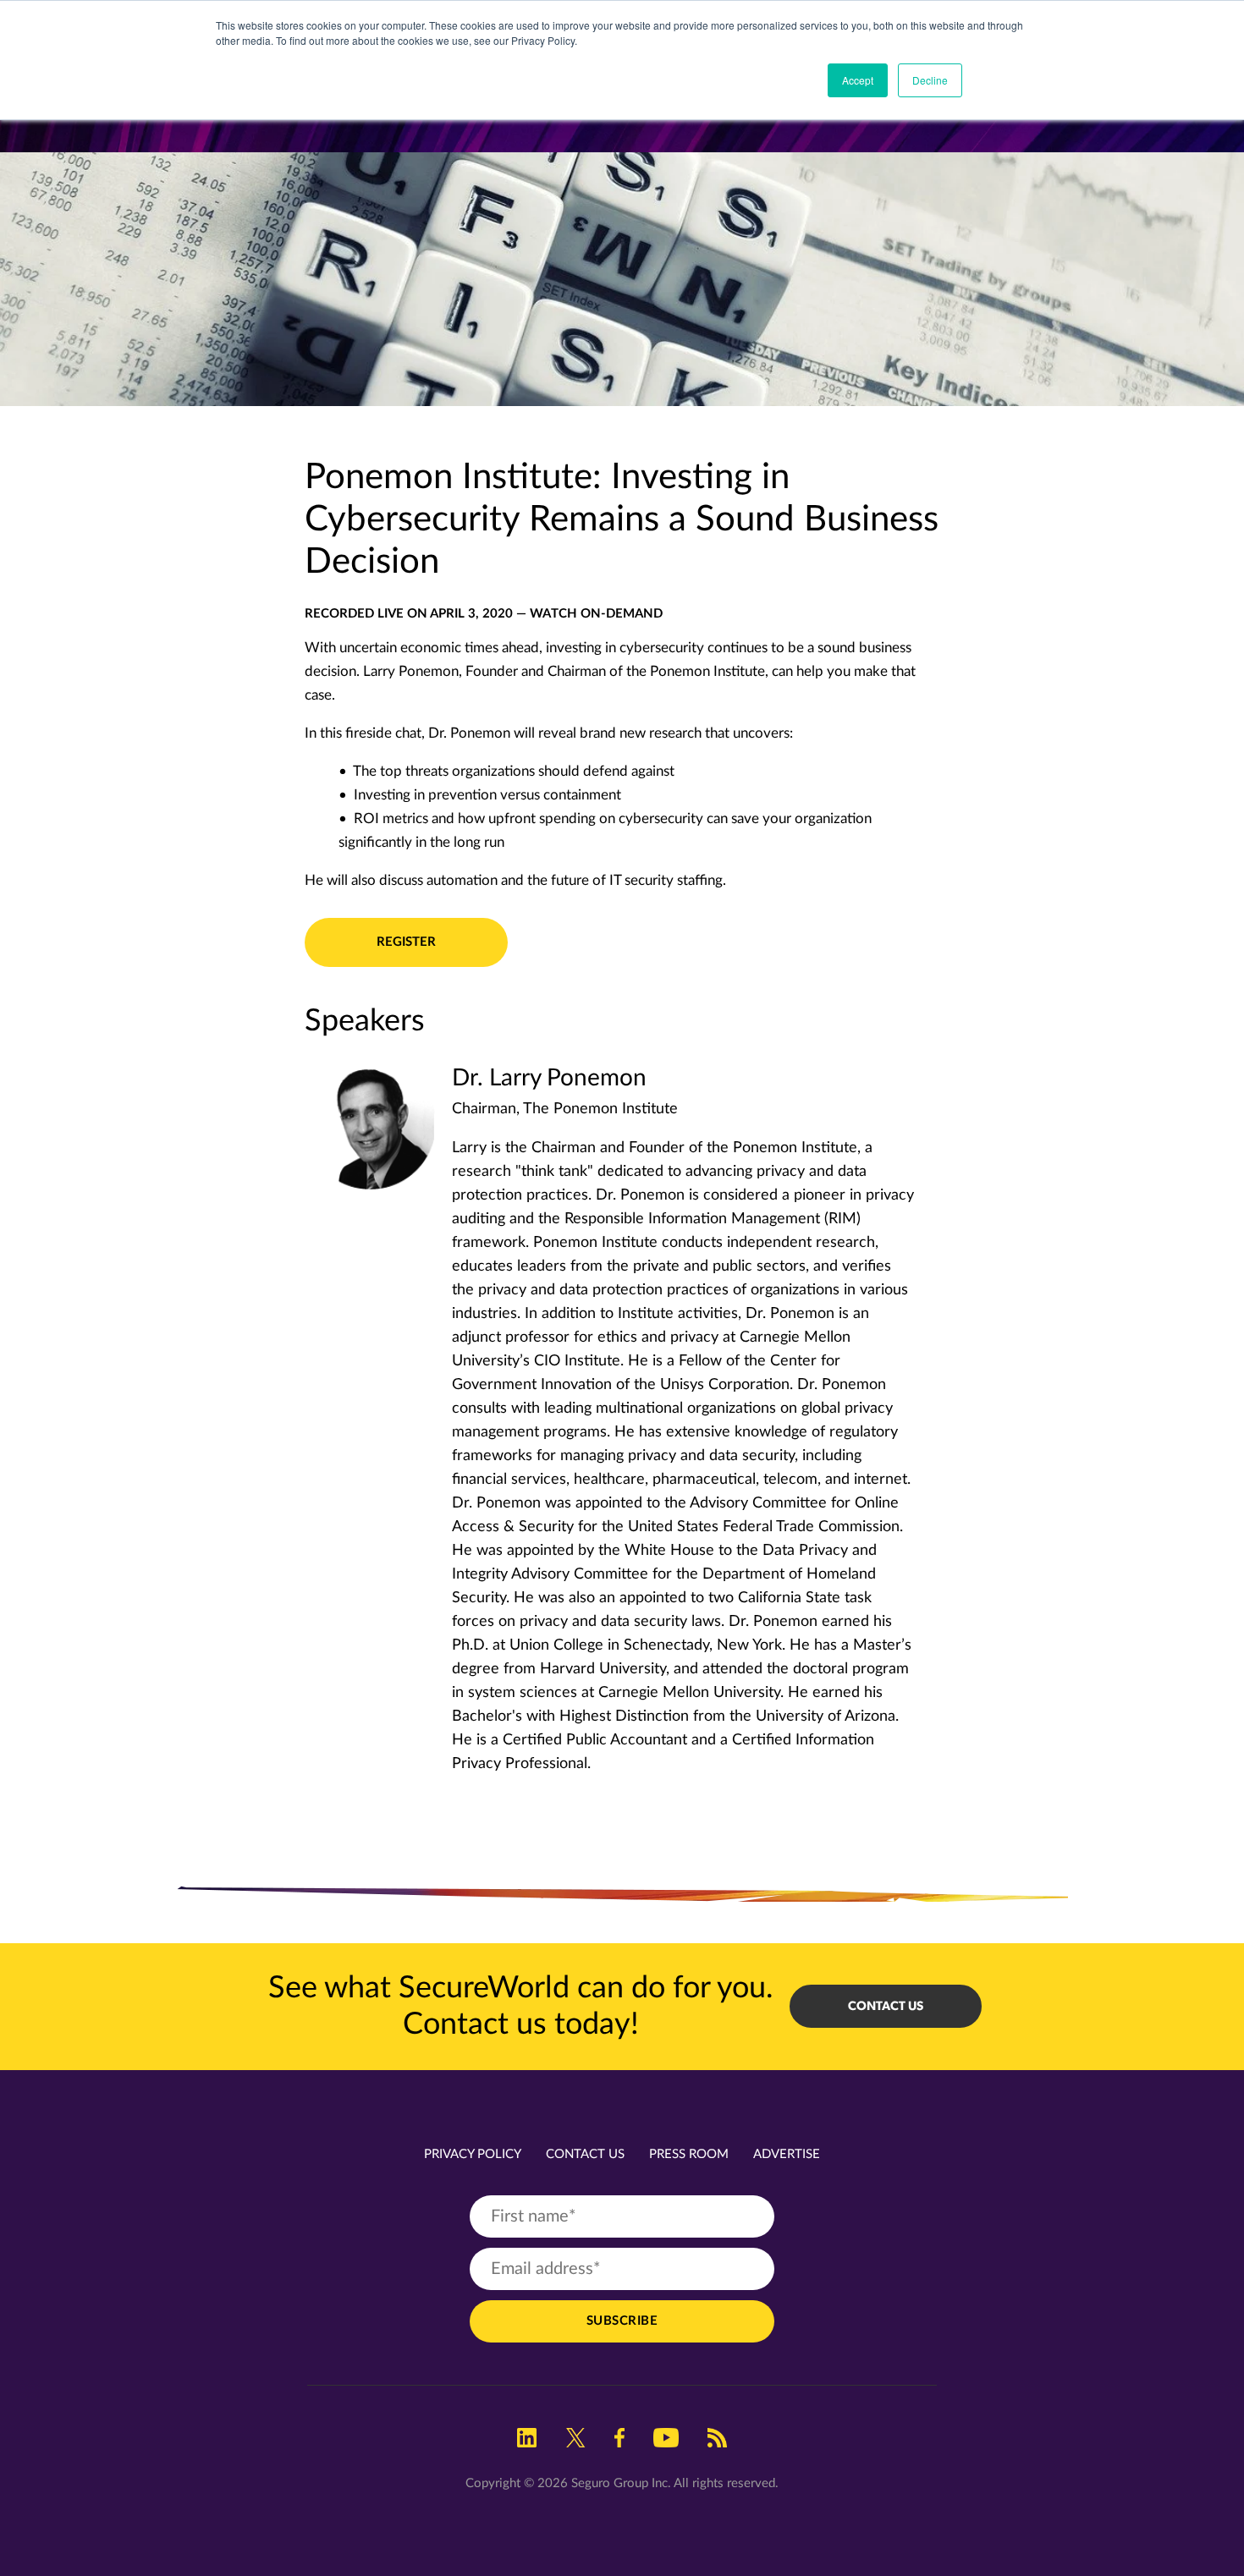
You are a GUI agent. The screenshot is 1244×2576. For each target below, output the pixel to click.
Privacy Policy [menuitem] (473, 2154)
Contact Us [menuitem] (585, 2154)
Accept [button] (858, 80)
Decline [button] (930, 80)
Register (406, 942)
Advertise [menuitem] (787, 2154)
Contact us (886, 2006)
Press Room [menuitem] (689, 2154)
